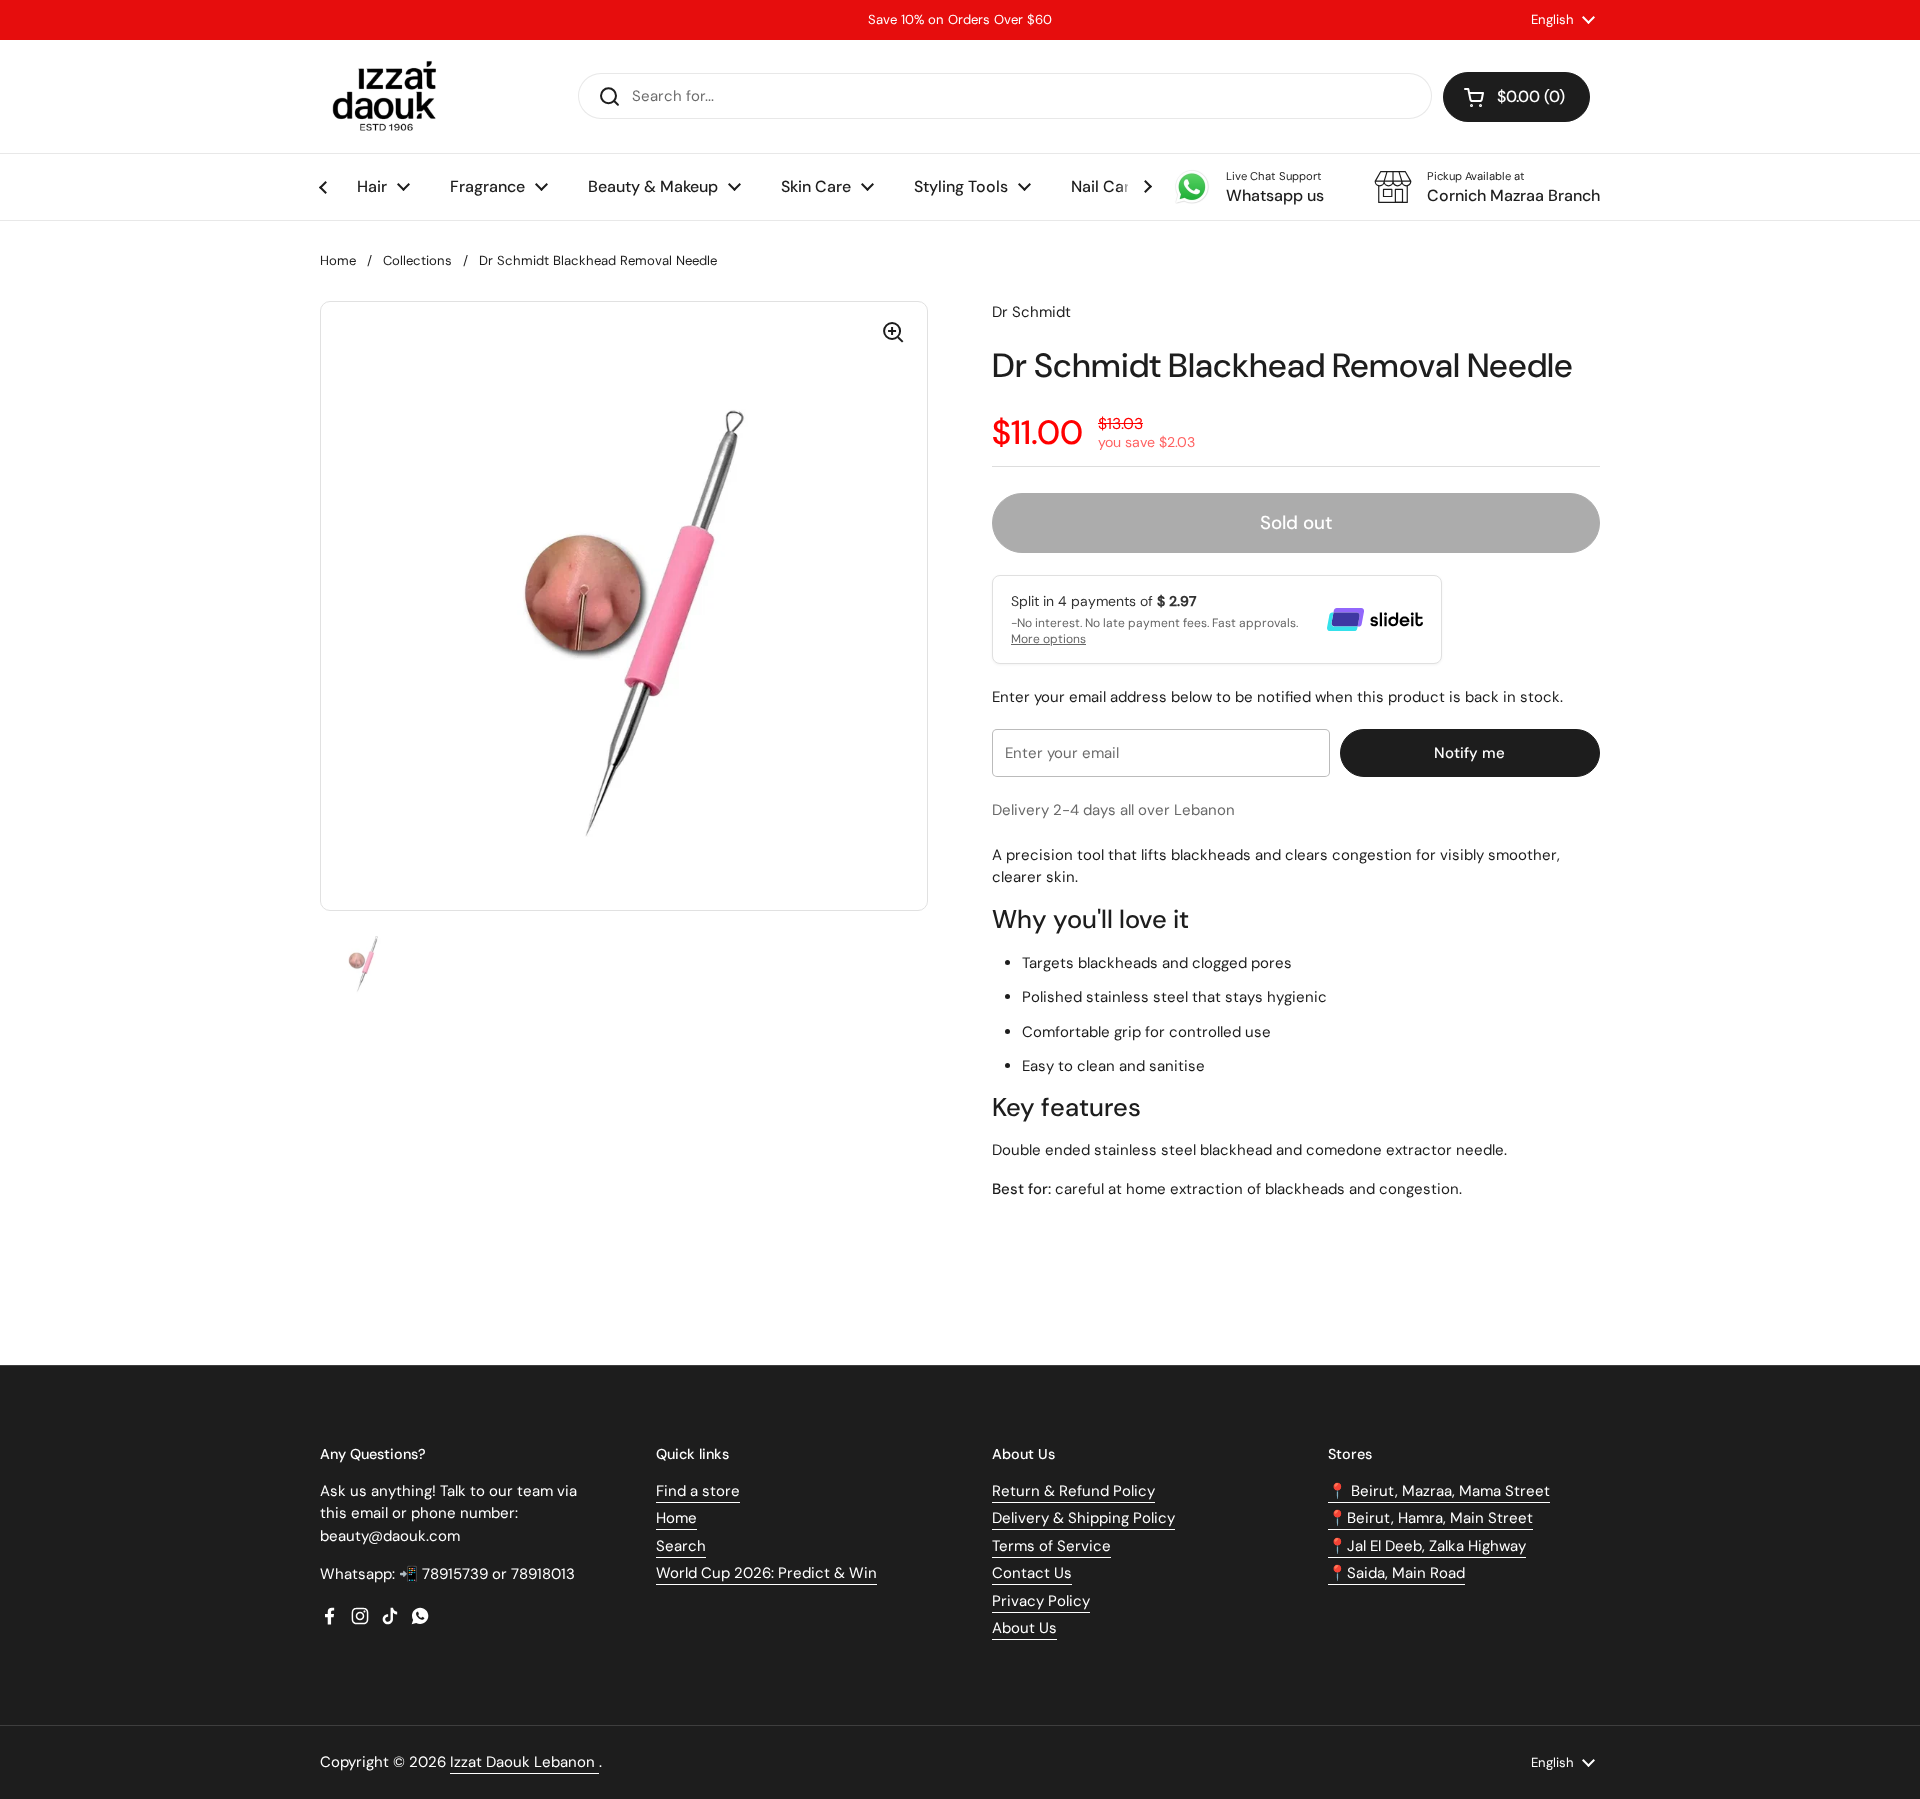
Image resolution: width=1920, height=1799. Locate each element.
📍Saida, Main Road (1396, 1573)
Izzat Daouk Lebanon (524, 1762)
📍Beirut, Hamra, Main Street (1430, 1518)
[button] (1516, 97)
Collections (417, 260)
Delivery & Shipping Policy (1083, 1518)
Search (681, 1546)
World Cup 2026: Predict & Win (766, 1573)
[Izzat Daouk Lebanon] (388, 96)
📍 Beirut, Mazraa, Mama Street (1439, 1491)
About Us (1024, 1628)
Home (338, 260)
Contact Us (1032, 1573)
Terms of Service (1051, 1546)
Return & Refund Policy (1073, 1491)
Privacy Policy (1041, 1601)
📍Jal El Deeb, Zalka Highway (1427, 1546)
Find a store (698, 1491)
